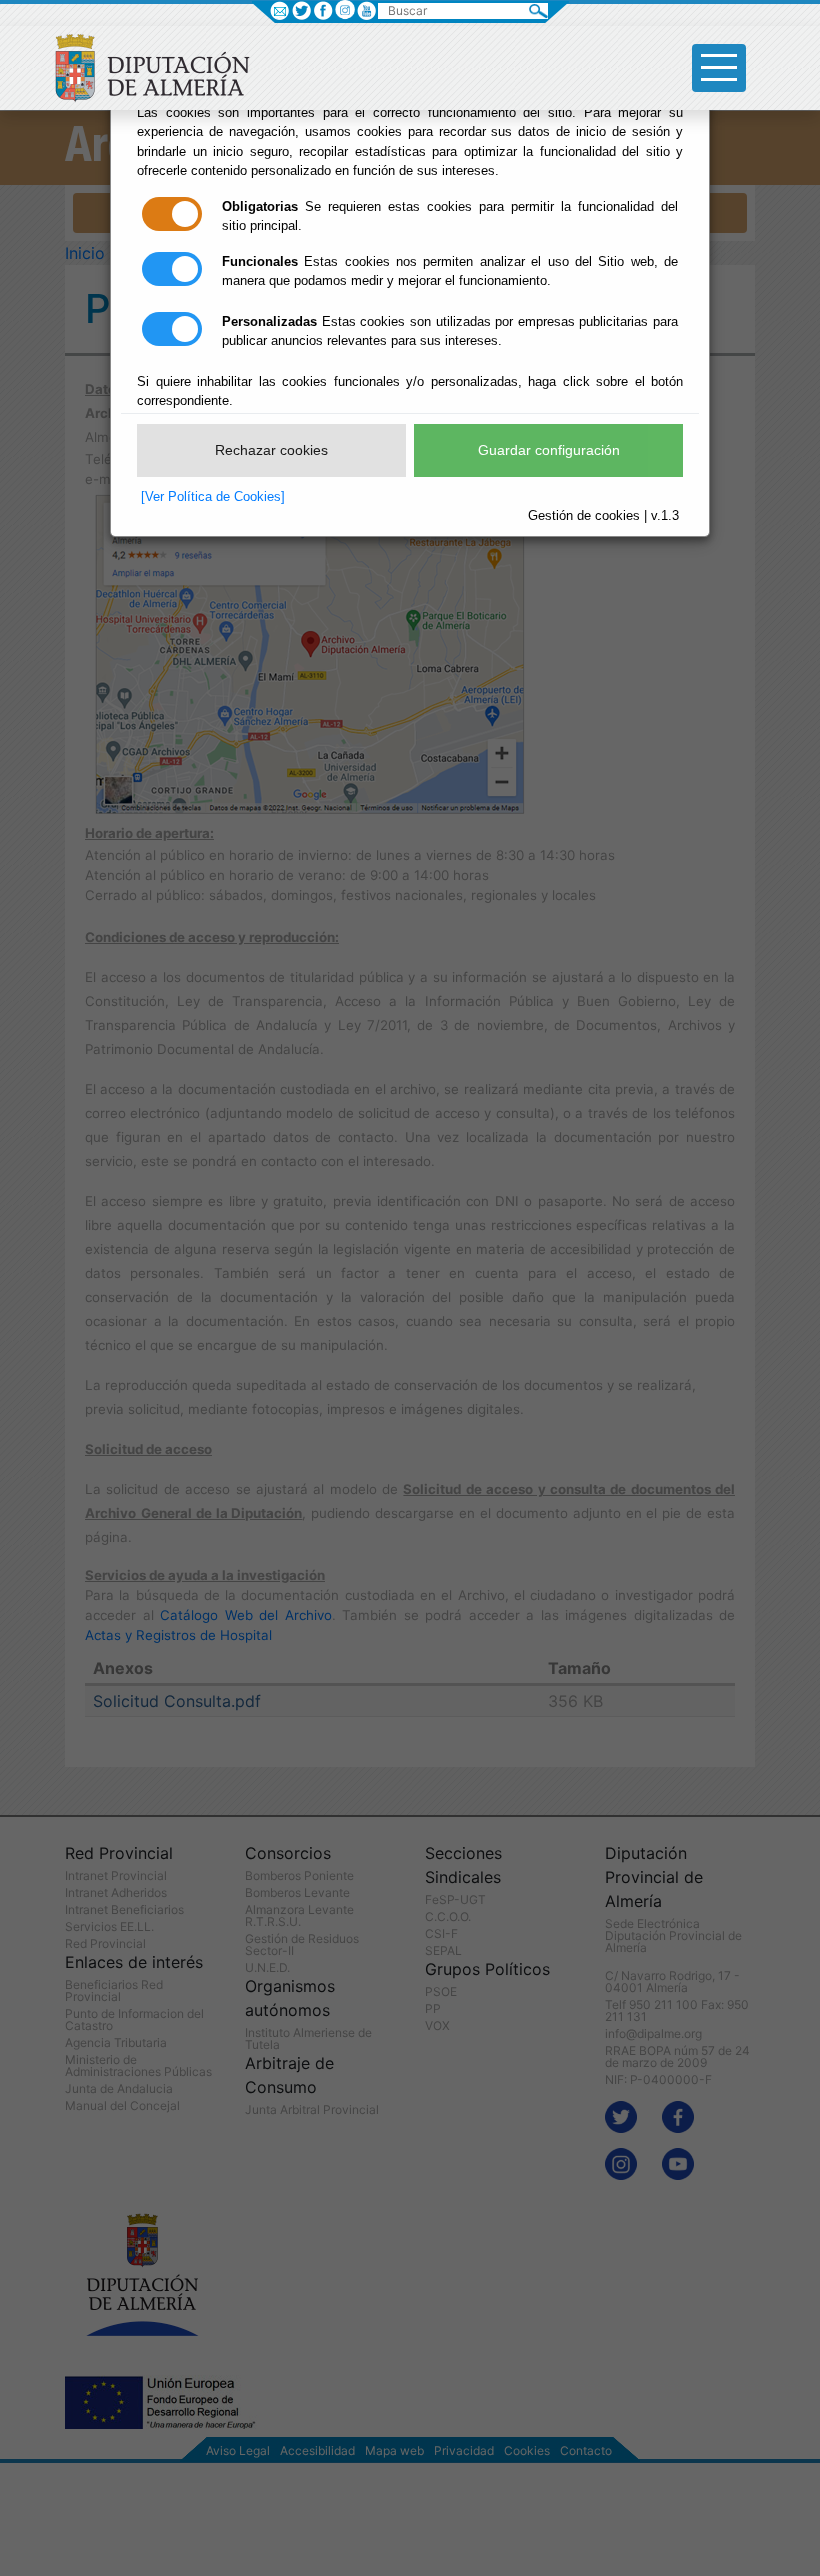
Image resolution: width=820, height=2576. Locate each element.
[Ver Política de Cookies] (213, 496)
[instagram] (344, 10)
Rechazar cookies (271, 450)
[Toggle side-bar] (719, 68)
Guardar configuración (549, 450)
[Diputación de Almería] (157, 66)
